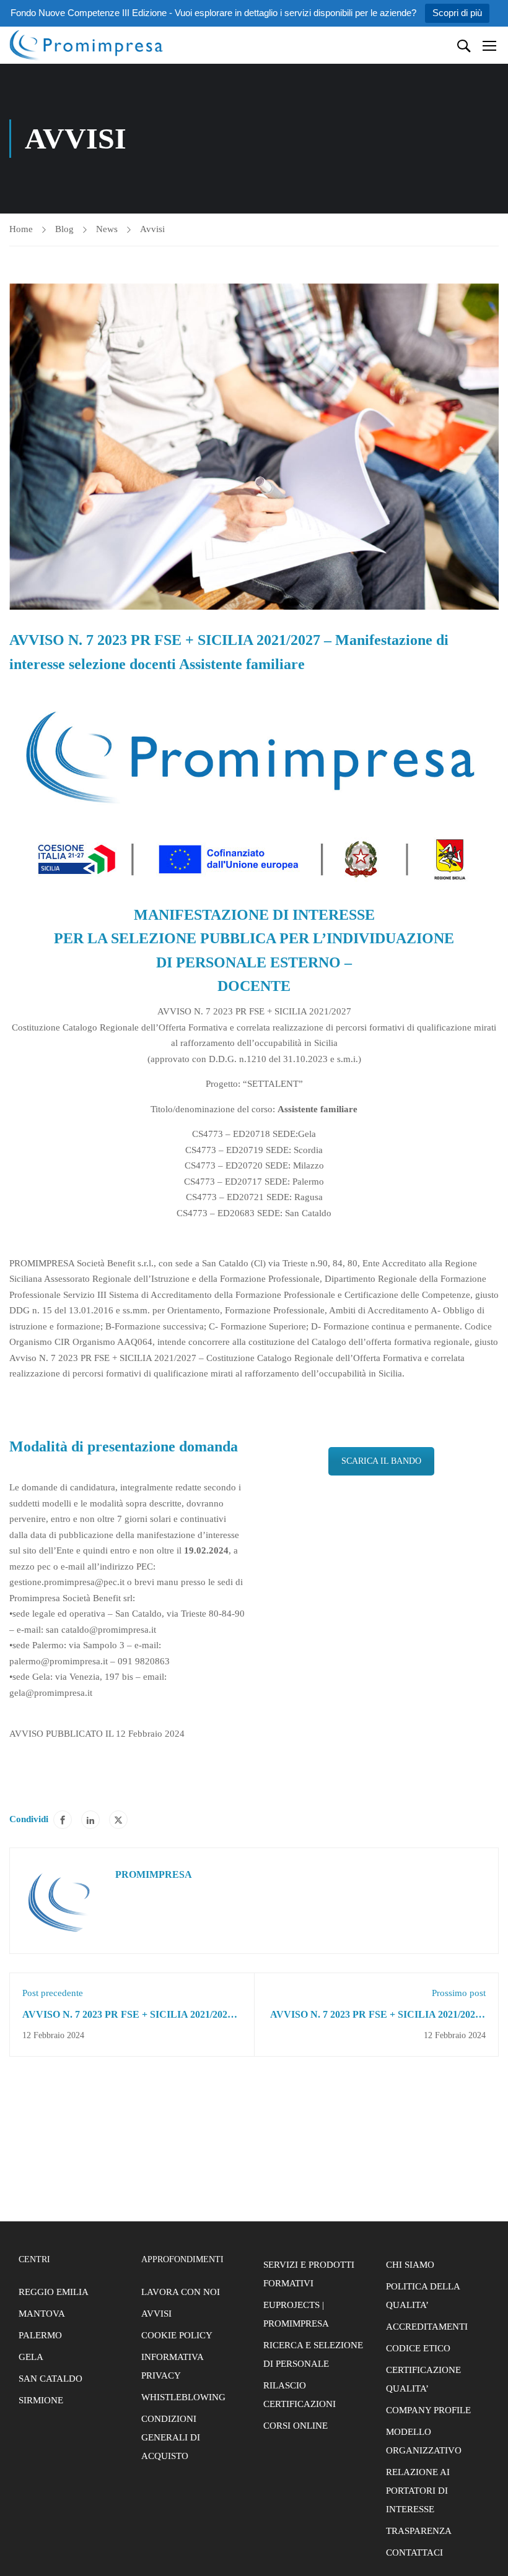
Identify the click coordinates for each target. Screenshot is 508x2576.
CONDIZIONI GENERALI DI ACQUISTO (171, 2437)
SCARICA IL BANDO (381, 1461)
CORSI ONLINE (296, 2426)
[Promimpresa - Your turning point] (87, 45)
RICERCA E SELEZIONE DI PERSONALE (313, 2354)
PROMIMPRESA (154, 1874)
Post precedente (53, 1993)
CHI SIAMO (410, 2265)
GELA (31, 2357)
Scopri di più (457, 13)
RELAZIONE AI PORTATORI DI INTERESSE (418, 2491)
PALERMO (40, 2335)
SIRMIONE (41, 2400)
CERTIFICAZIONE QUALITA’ (423, 2379)
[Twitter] (118, 1820)
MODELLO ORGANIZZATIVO (424, 2441)
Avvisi (152, 229)
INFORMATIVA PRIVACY (172, 2366)
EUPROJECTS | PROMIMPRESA (296, 2314)
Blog (64, 229)
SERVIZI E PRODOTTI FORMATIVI (309, 2274)
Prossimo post (459, 1993)
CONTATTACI (414, 2552)
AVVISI (156, 2314)
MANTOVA (42, 2314)
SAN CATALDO (50, 2379)
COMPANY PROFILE (428, 2410)
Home (21, 229)
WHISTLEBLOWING (183, 2397)
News (107, 229)
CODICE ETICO (418, 2348)
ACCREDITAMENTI (427, 2327)
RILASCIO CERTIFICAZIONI (300, 2395)
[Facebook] (63, 1820)
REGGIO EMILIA (54, 2292)
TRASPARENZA (419, 2531)
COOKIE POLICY (177, 2335)
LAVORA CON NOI (181, 2292)
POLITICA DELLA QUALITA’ (423, 2296)
